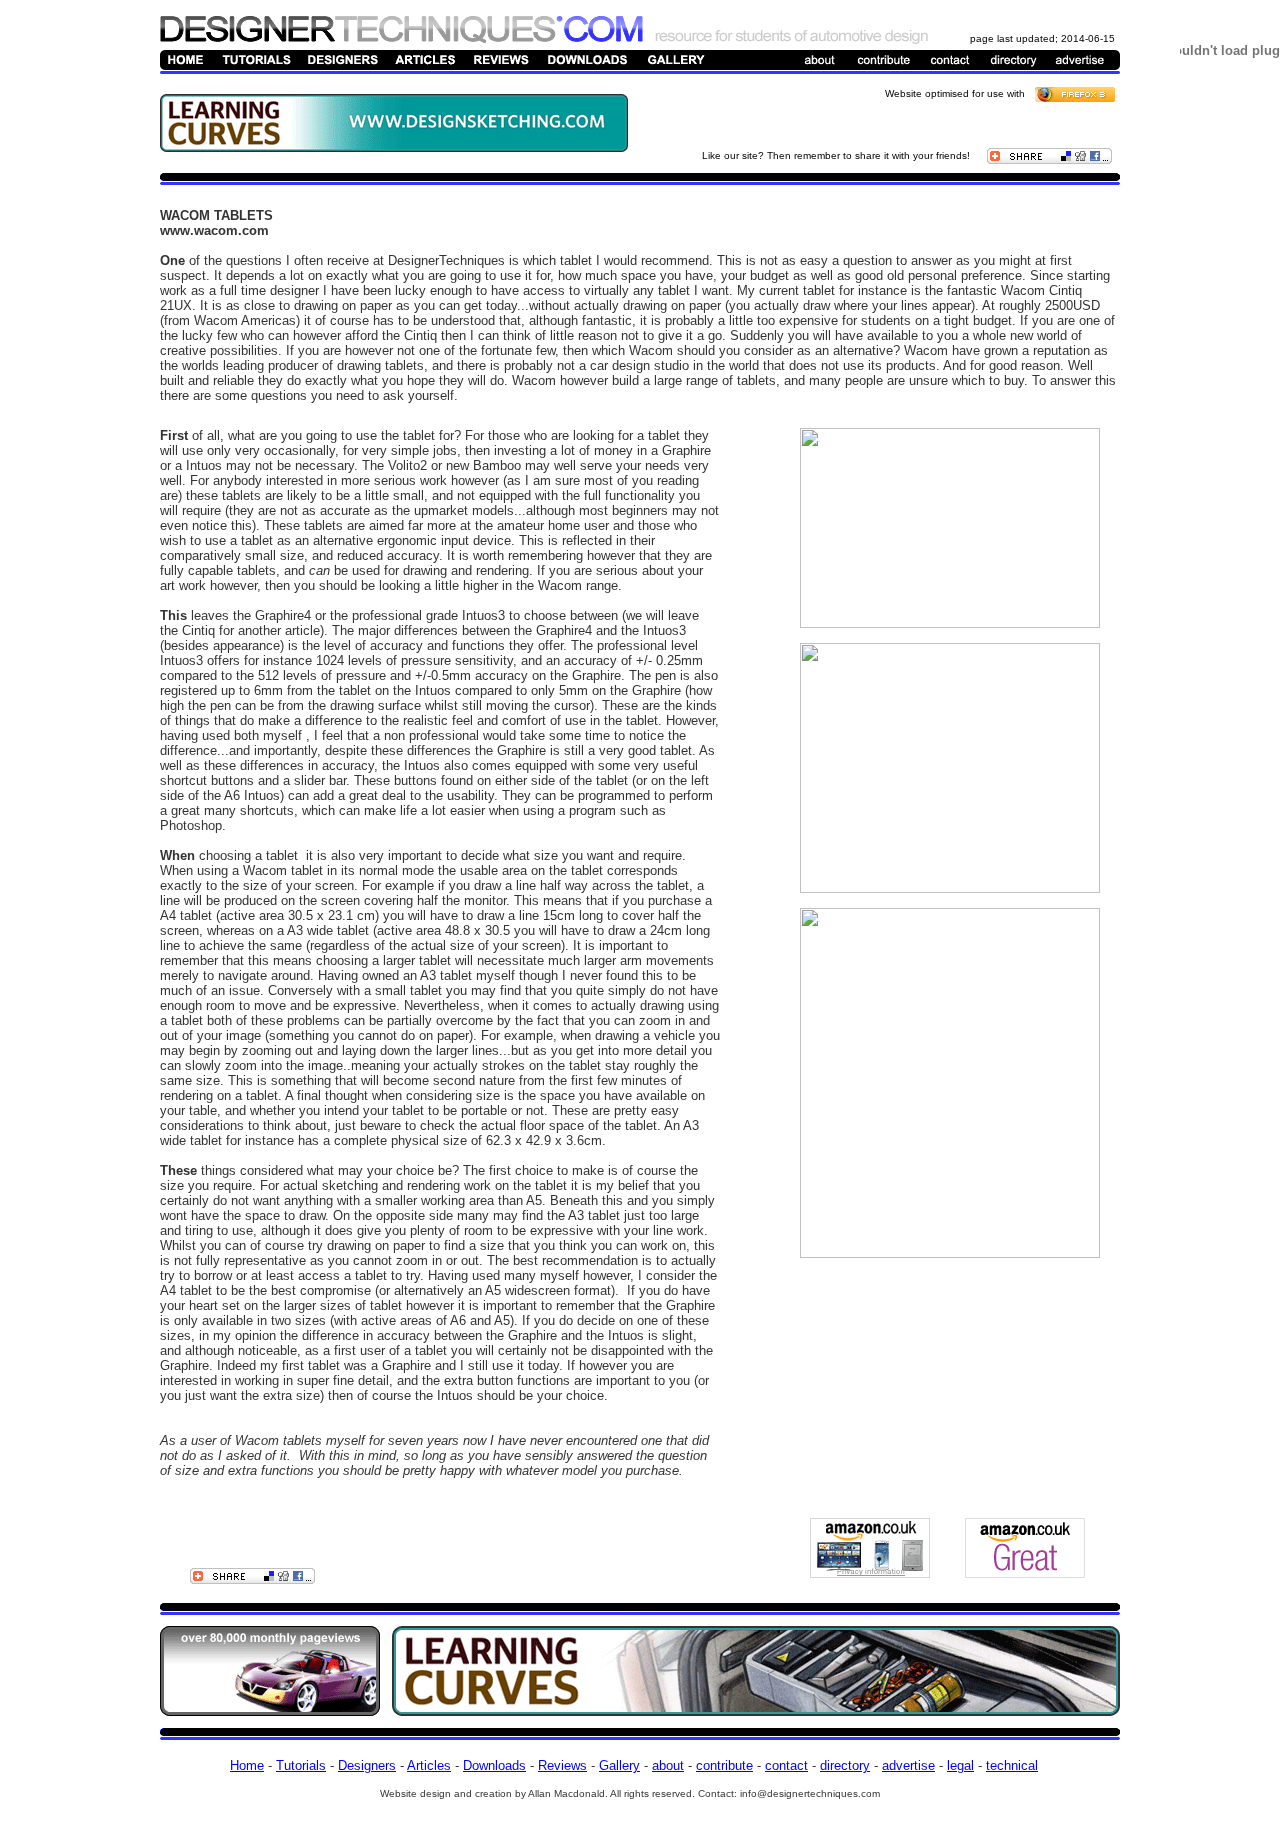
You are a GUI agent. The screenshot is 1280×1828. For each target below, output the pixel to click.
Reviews (562, 1765)
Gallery (619, 1765)
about (668, 1765)
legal (960, 1765)
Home (247, 1765)
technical (1012, 1765)
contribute (724, 1765)
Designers (367, 1765)
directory (845, 1765)
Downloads (494, 1765)
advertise (908, 1765)
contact (786, 1765)
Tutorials (301, 1765)
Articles (429, 1765)
